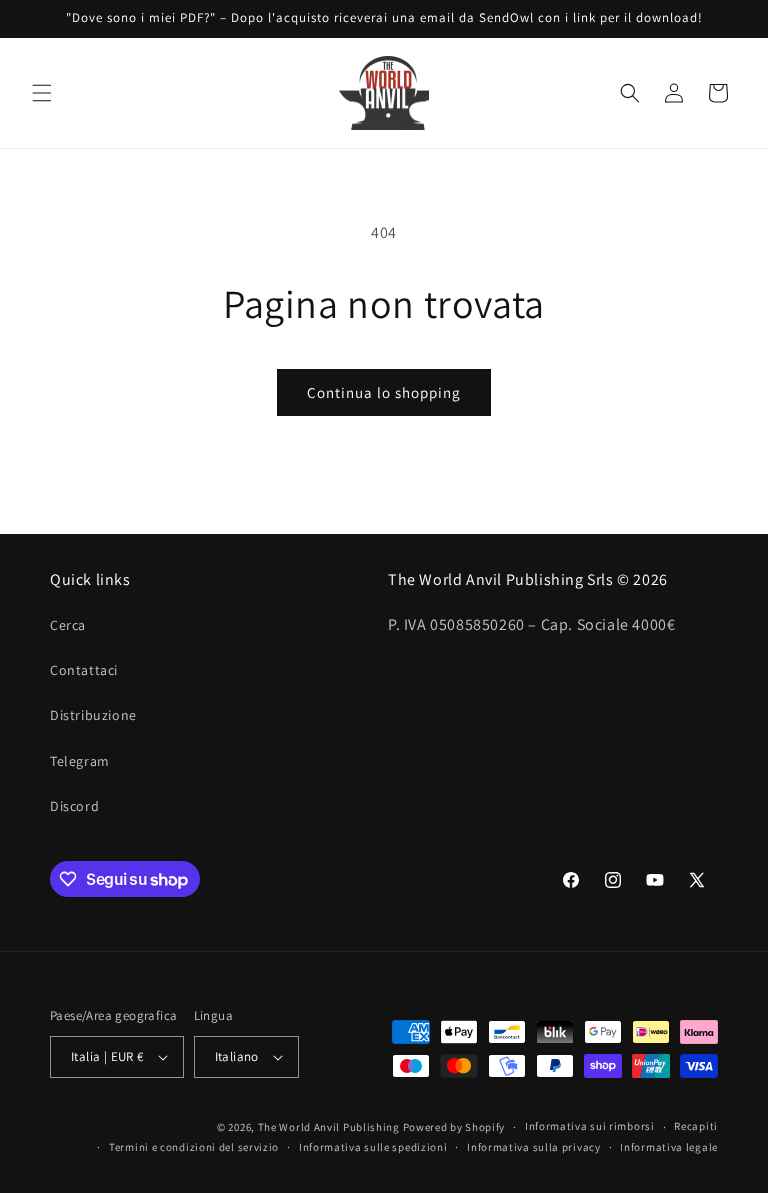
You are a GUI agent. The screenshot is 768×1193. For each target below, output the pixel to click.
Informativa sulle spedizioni (373, 1147)
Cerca (68, 625)
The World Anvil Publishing (329, 1127)
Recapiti (696, 1126)
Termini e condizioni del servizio (194, 1147)
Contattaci (84, 670)
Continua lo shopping (384, 392)
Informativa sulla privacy (534, 1147)
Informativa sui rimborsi (590, 1126)
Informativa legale (669, 1147)
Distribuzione (93, 715)
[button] (42, 93)
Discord (74, 806)
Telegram (80, 761)
